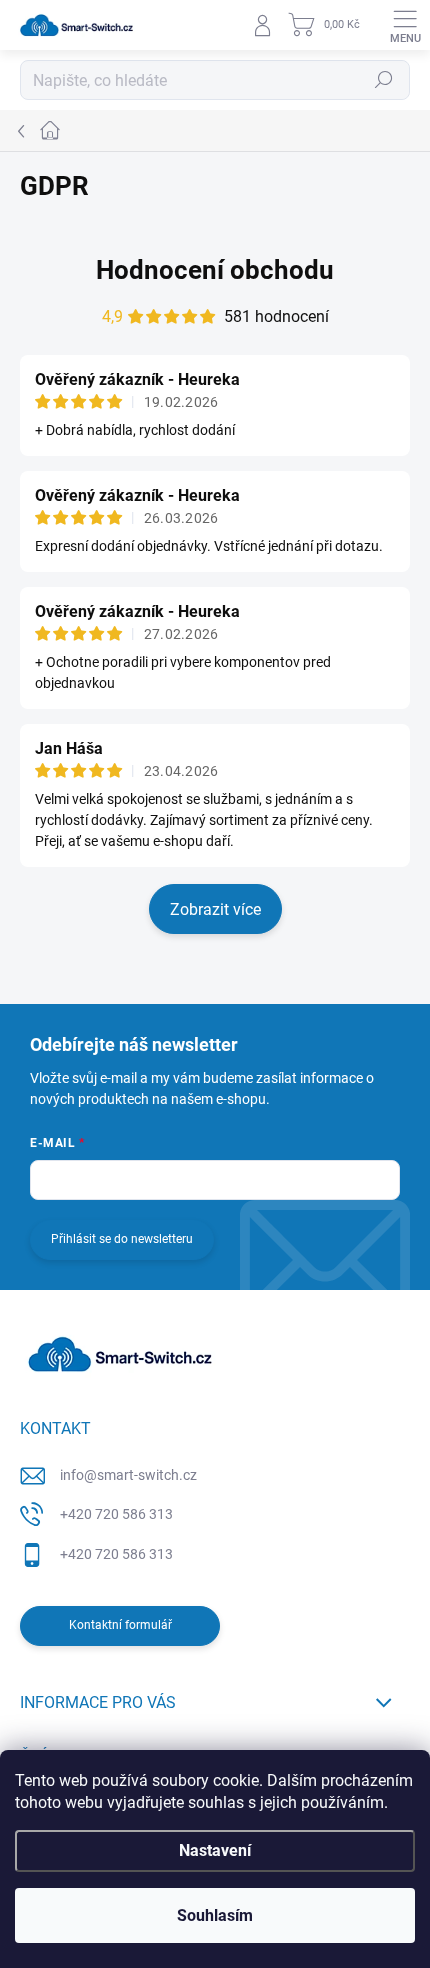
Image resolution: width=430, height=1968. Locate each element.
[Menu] (405, 25)
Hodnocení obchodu (215, 270)
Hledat (384, 80)
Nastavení (215, 1850)
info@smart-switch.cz (128, 1475)
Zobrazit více (215, 909)
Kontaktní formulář (120, 1625)
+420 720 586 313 (116, 1514)
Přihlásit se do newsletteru (122, 1239)
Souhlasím (215, 1915)
